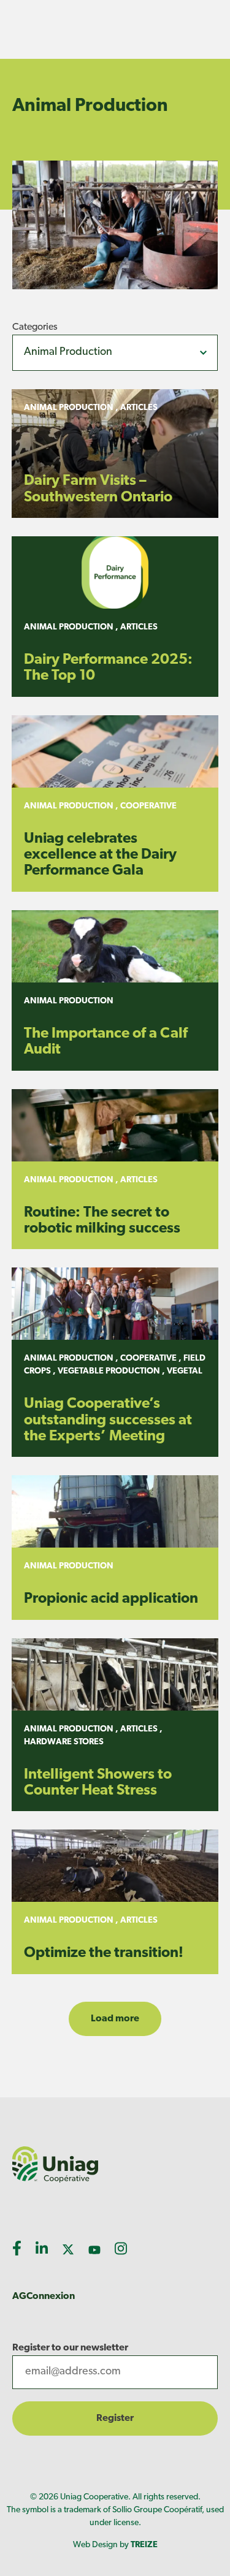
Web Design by (115, 2545)
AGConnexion (44, 2297)
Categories (35, 327)
